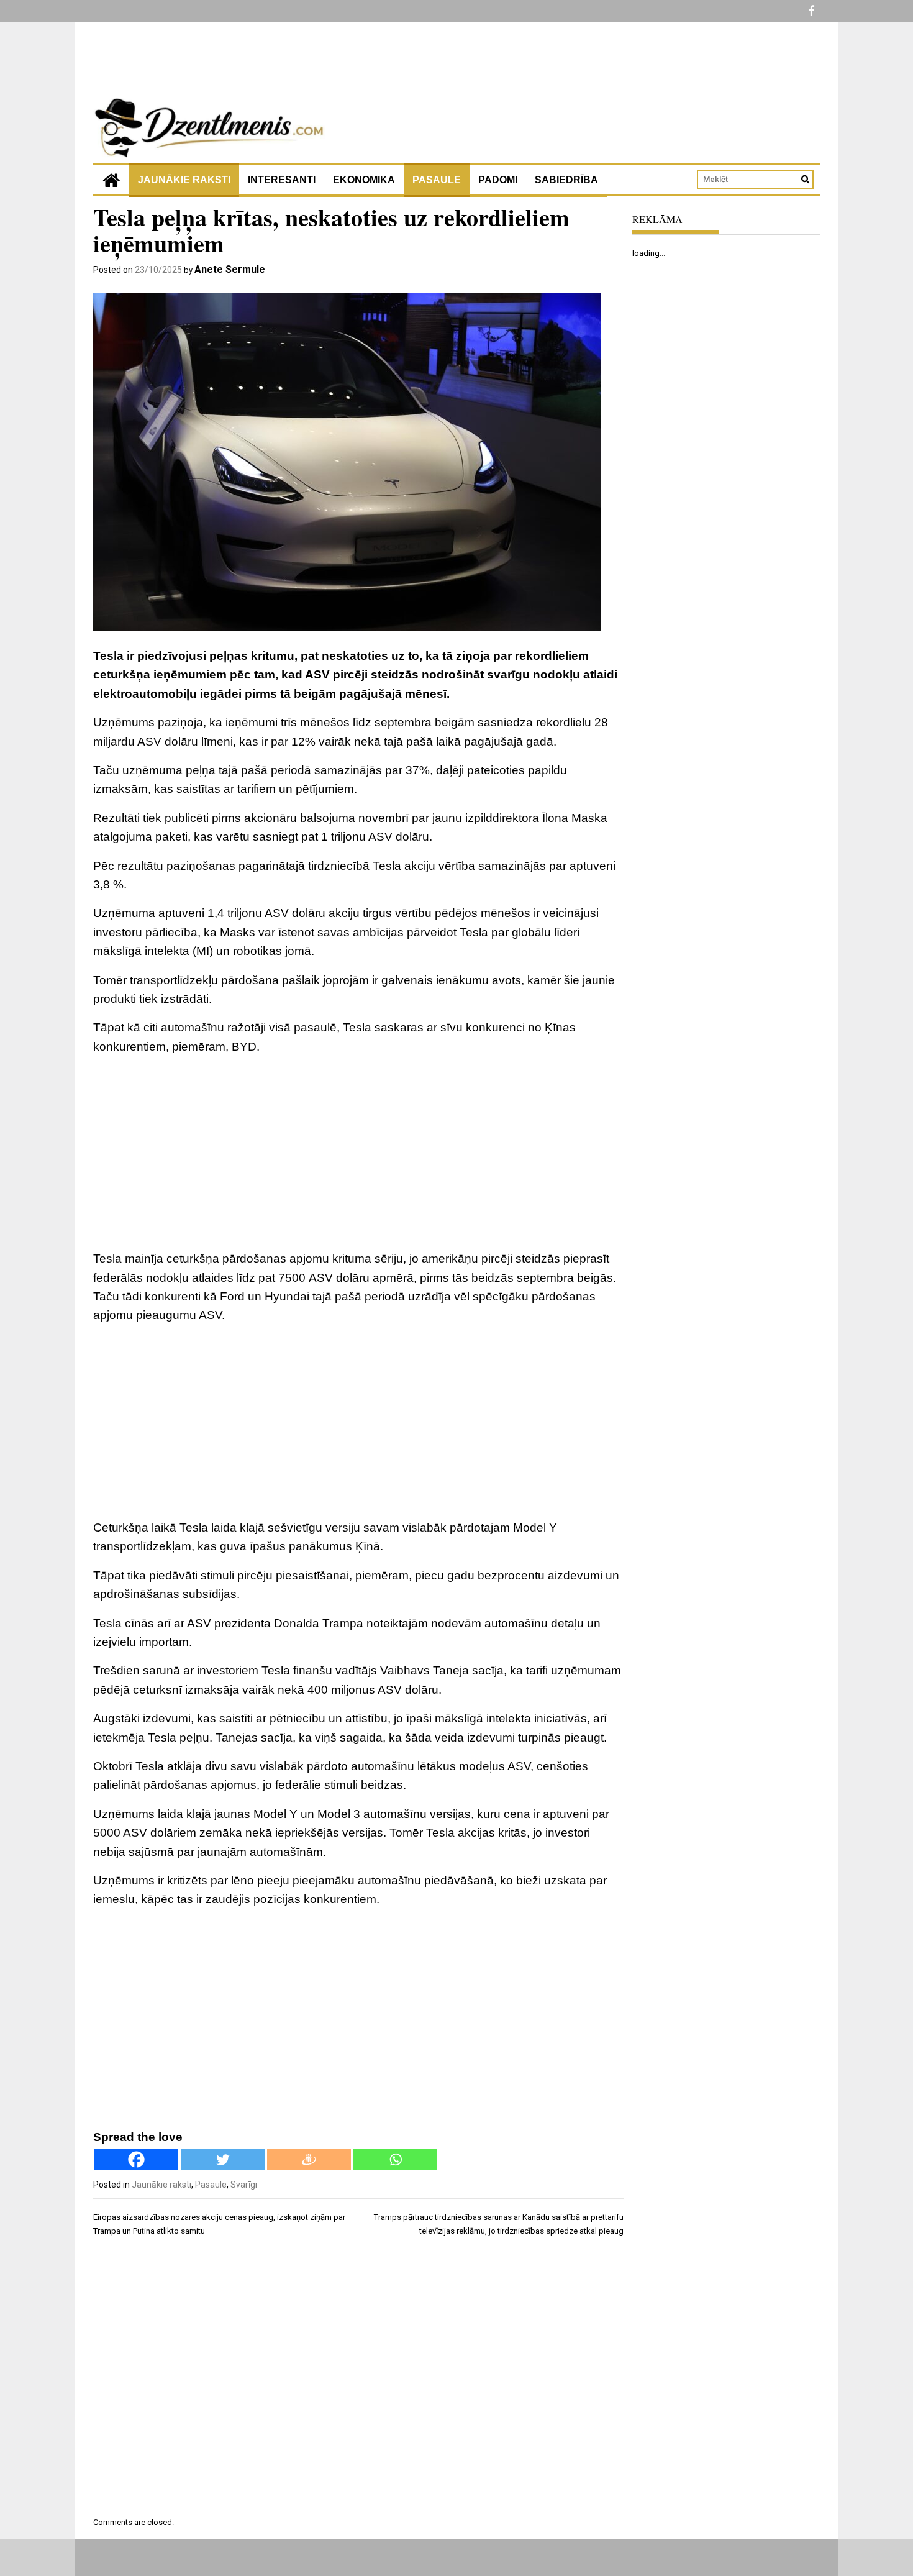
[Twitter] (223, 2159)
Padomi (498, 180)
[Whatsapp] (395, 2159)
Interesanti (282, 180)
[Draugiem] (309, 2159)
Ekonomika (364, 180)
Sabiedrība (566, 180)
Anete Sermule (230, 269)
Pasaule (437, 180)
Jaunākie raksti (184, 180)
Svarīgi (244, 2185)
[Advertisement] (358, 1153)
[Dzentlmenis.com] (111, 180)
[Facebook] (136, 2159)
